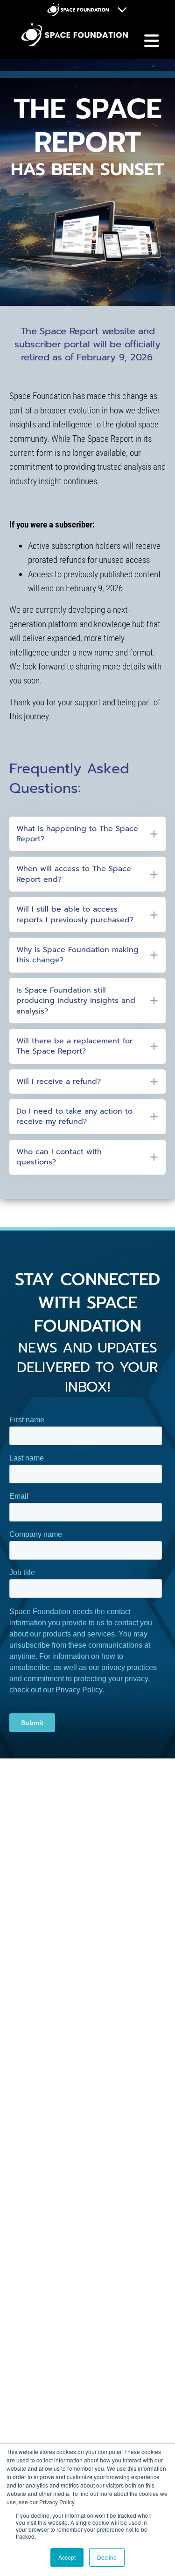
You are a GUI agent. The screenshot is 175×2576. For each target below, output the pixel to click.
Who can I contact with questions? (59, 1157)
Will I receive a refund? (59, 1082)
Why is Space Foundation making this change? (77, 955)
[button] (87, 834)
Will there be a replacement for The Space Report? (74, 1046)
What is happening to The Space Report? (77, 834)
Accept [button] (67, 2557)
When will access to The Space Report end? (74, 874)
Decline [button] (107, 2557)
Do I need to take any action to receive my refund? (74, 1117)
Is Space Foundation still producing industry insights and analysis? (76, 1001)
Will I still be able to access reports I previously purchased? (75, 915)
